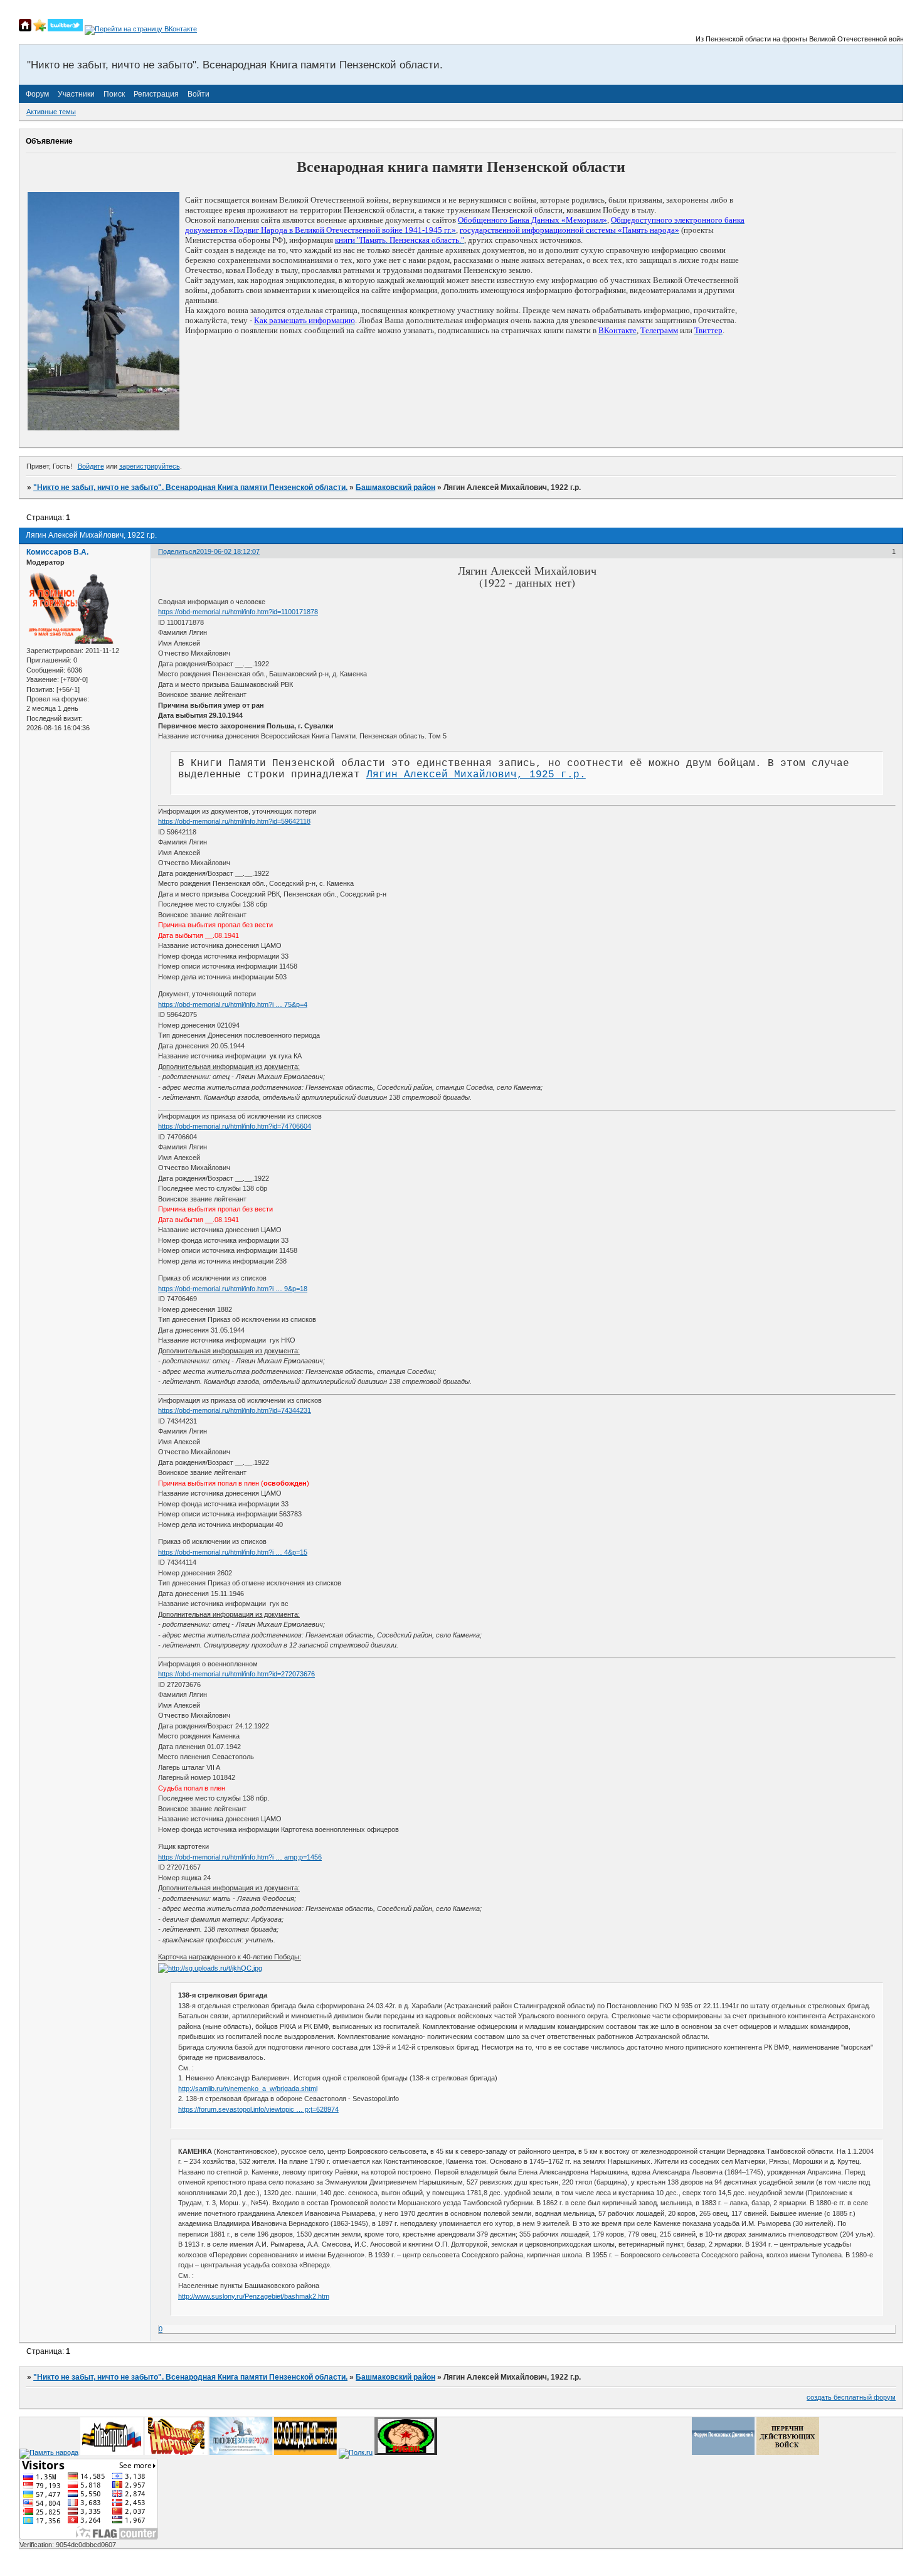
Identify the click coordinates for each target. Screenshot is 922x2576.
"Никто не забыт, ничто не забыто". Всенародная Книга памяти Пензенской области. (190, 487)
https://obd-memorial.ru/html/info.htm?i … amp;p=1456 (240, 1857)
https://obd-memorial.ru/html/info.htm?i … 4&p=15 (233, 1552)
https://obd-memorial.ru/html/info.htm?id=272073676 (236, 1674)
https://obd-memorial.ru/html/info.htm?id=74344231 (235, 1410)
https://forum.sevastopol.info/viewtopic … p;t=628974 (258, 2109)
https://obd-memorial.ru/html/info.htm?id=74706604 (235, 1126)
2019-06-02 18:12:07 (228, 551)
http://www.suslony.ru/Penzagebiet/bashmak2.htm (254, 2296)
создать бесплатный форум (851, 2397)
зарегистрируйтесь (150, 466)
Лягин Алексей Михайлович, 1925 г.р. (476, 775)
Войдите (91, 466)
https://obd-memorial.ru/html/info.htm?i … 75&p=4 (233, 1004)
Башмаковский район (395, 487)
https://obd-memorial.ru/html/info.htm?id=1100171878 (238, 612)
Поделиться (177, 551)
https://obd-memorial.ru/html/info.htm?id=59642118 (234, 821)
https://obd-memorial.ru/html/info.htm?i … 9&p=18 (233, 1289)
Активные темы (51, 112)
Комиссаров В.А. (57, 552)
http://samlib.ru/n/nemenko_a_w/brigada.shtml (248, 2089)
